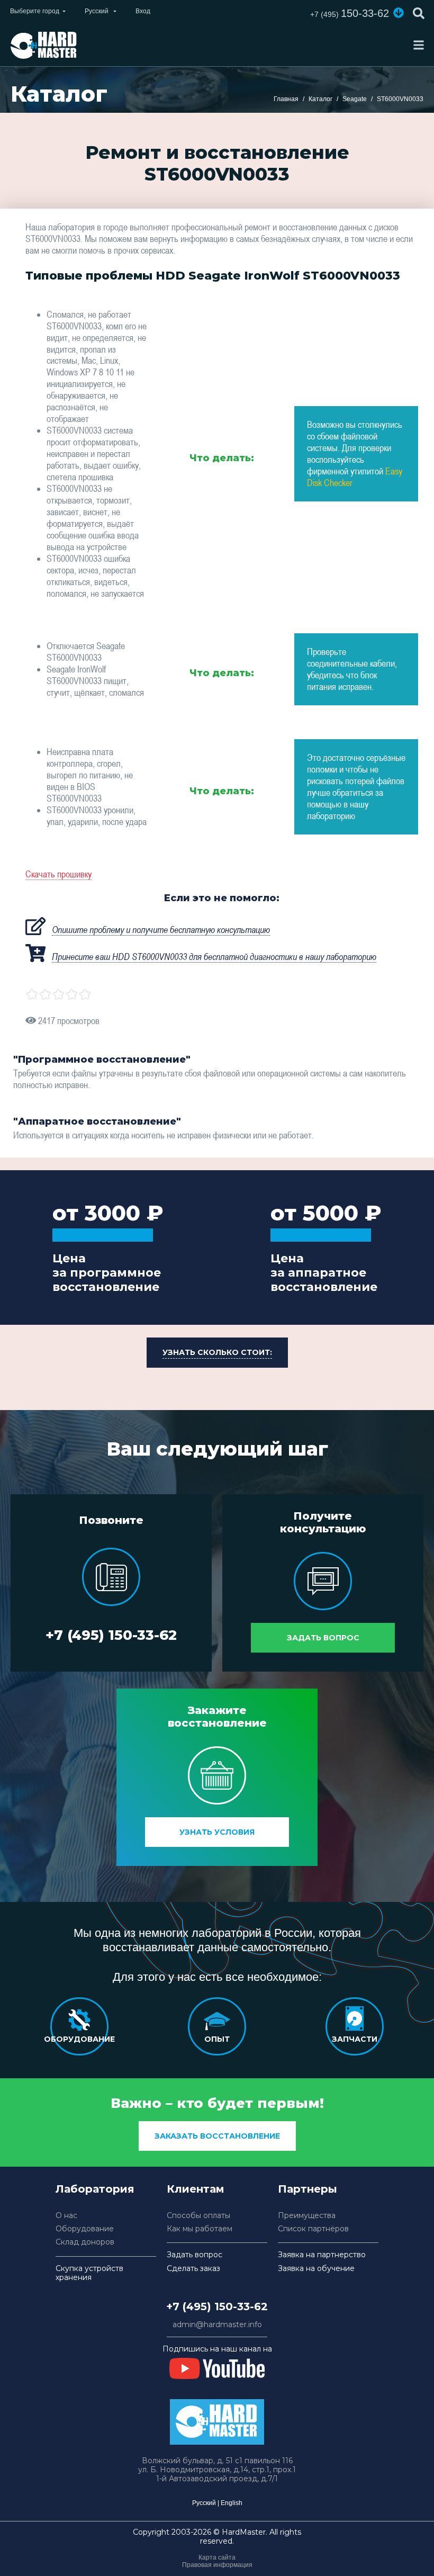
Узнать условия (217, 1832)
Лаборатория (95, 2189)
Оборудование (85, 2229)
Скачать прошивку (58, 874)
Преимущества (307, 2216)
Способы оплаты (198, 2216)
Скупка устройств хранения (89, 2273)
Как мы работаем (200, 2229)
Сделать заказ (193, 2269)
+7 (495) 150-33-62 (111, 1635)
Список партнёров (313, 2229)
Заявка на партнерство (322, 2255)
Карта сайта (217, 2557)
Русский (204, 2503)
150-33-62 (350, 13)
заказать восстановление (217, 2136)
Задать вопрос (323, 1638)
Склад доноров (85, 2242)
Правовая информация (217, 2565)
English (232, 2503)
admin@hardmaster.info (217, 2325)
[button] (399, 13)
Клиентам (196, 2189)
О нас (66, 2216)
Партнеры (308, 2189)
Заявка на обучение (316, 2269)
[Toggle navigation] (419, 45)
